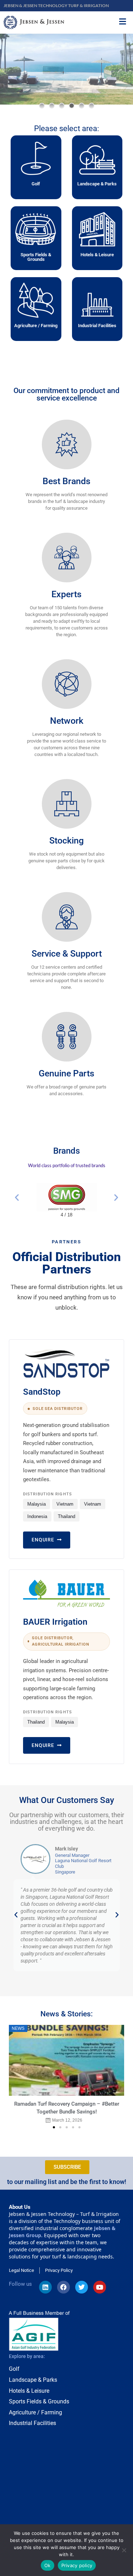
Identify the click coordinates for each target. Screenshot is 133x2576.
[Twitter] (82, 2287)
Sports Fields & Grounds (36, 257)
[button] (42, 106)
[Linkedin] (45, 2287)
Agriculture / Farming (36, 326)
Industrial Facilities (97, 326)
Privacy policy (77, 2565)
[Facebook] (63, 2287)
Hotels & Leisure (97, 255)
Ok (48, 2565)
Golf (36, 184)
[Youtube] (100, 2287)
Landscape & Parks (97, 184)
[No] (124, 2550)
